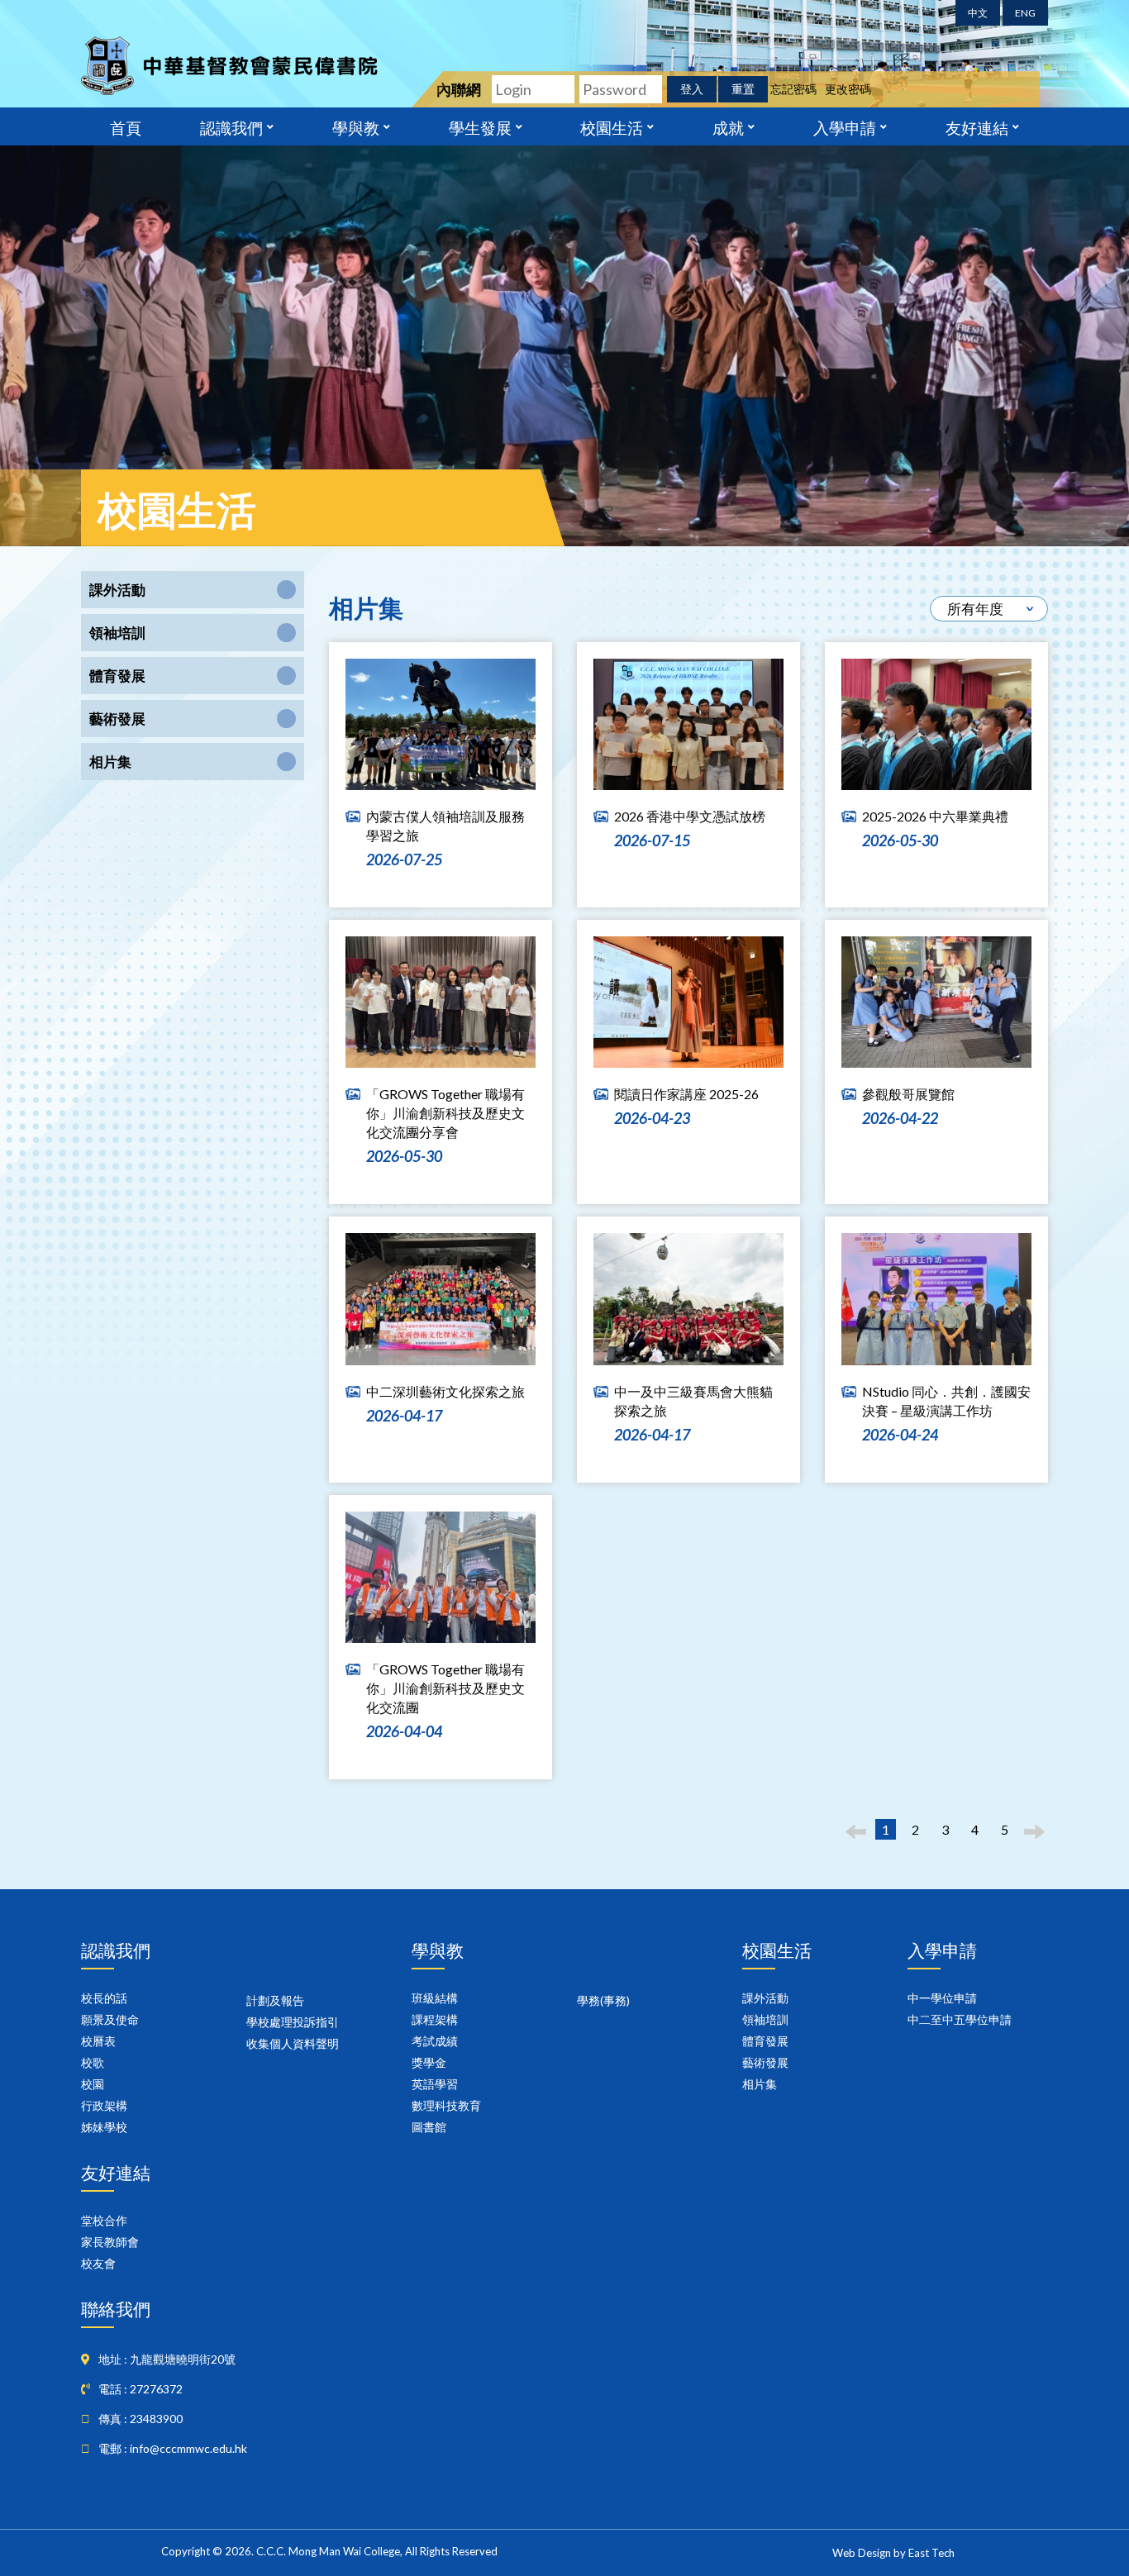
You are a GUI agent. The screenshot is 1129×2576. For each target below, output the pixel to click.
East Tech (931, 2553)
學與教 (356, 126)
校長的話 (104, 1998)
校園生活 (612, 126)
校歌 (93, 2062)
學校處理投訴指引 (293, 2022)
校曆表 (98, 2041)
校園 (93, 2084)
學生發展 (480, 126)
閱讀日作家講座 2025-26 (686, 1094)
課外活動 (765, 1998)
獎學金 (429, 2062)
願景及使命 (110, 2019)
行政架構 (104, 2105)
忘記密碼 (793, 89)
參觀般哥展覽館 (908, 1094)
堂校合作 (104, 2220)
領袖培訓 (765, 2019)
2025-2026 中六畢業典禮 (935, 816)
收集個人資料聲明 (293, 2043)
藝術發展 (765, 2062)
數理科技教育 (446, 2105)
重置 (743, 89)
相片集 (760, 2084)
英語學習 (435, 2084)
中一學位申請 (942, 1998)
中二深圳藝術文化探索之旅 (445, 1391)
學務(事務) (603, 2000)
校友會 (98, 2263)
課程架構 (435, 2019)
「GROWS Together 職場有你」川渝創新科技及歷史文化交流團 (445, 1688)
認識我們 (231, 126)
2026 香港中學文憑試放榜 (690, 816)
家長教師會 (110, 2242)
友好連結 (977, 126)
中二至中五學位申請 (960, 2019)
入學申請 (845, 126)
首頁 (126, 126)
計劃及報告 (275, 2000)
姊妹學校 (104, 2127)
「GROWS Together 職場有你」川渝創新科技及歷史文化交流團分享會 (445, 1113)
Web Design (862, 2553)
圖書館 (429, 2127)
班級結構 (435, 1998)
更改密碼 (848, 89)
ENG (1025, 13)
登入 (692, 89)
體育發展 (765, 2041)
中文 (978, 13)
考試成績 (435, 2041)
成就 (728, 126)
